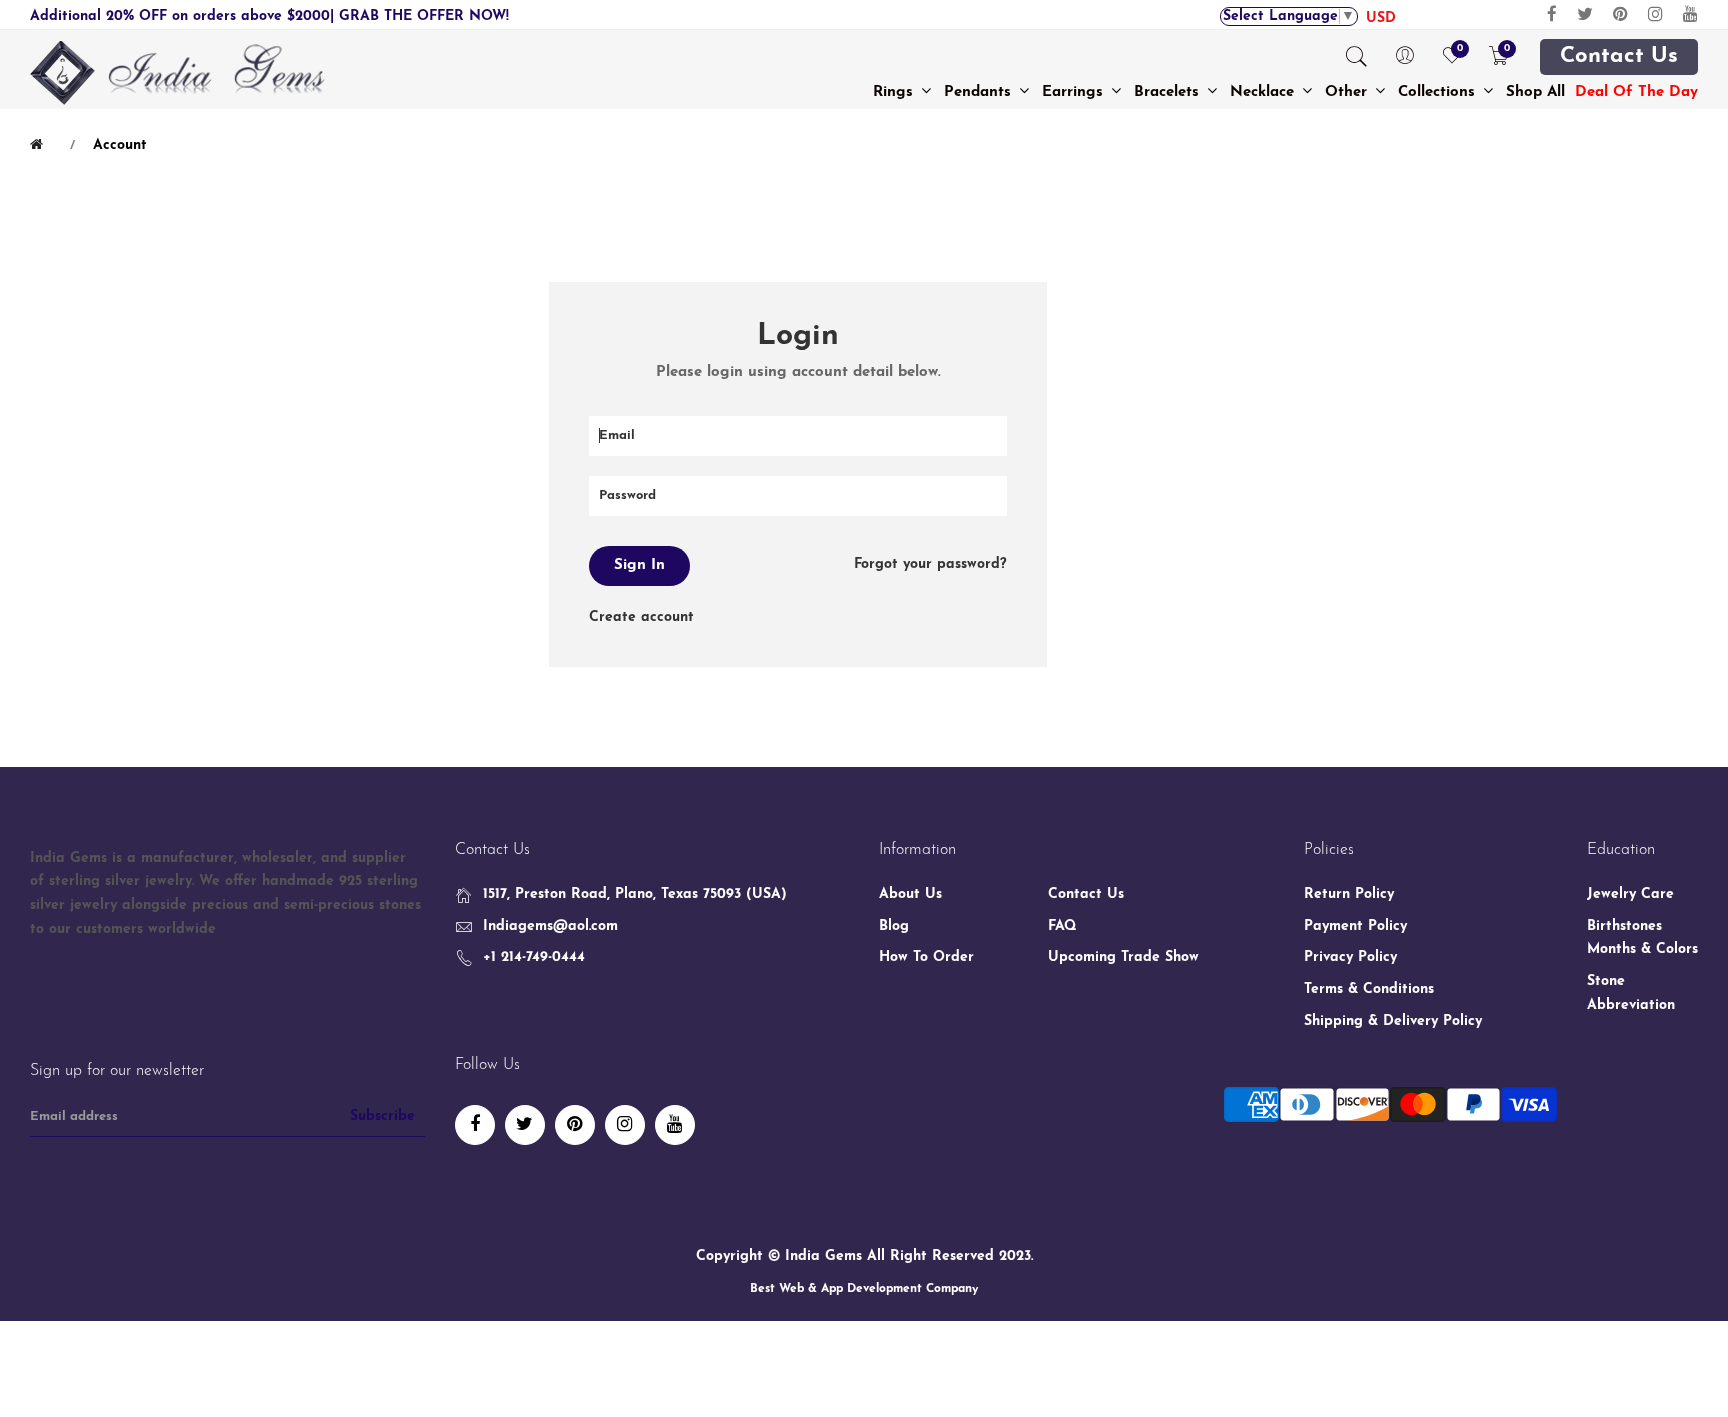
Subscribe (382, 1116)
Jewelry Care (1630, 894)
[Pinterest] (1620, 14)
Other (1348, 92)
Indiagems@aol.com (550, 926)
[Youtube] (1690, 14)
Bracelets (1169, 92)
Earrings (1075, 92)
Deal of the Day (1636, 92)
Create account (641, 617)
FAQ (1062, 926)
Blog (894, 926)
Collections (1439, 92)
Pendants (980, 92)
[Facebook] (1552, 14)
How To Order (926, 957)
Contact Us (1619, 57)
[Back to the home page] (40, 145)
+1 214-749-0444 (534, 957)
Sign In (639, 565)
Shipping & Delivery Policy (1393, 1021)
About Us (910, 894)
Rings (895, 92)
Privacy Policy (1350, 957)
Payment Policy (1355, 926)
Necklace (1264, 92)
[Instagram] (1655, 14)
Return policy (1349, 894)
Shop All (1535, 92)
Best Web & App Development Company (864, 1289)
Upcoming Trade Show (1123, 957)
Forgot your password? (930, 564)
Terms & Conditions (1369, 989)
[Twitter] (1585, 14)
